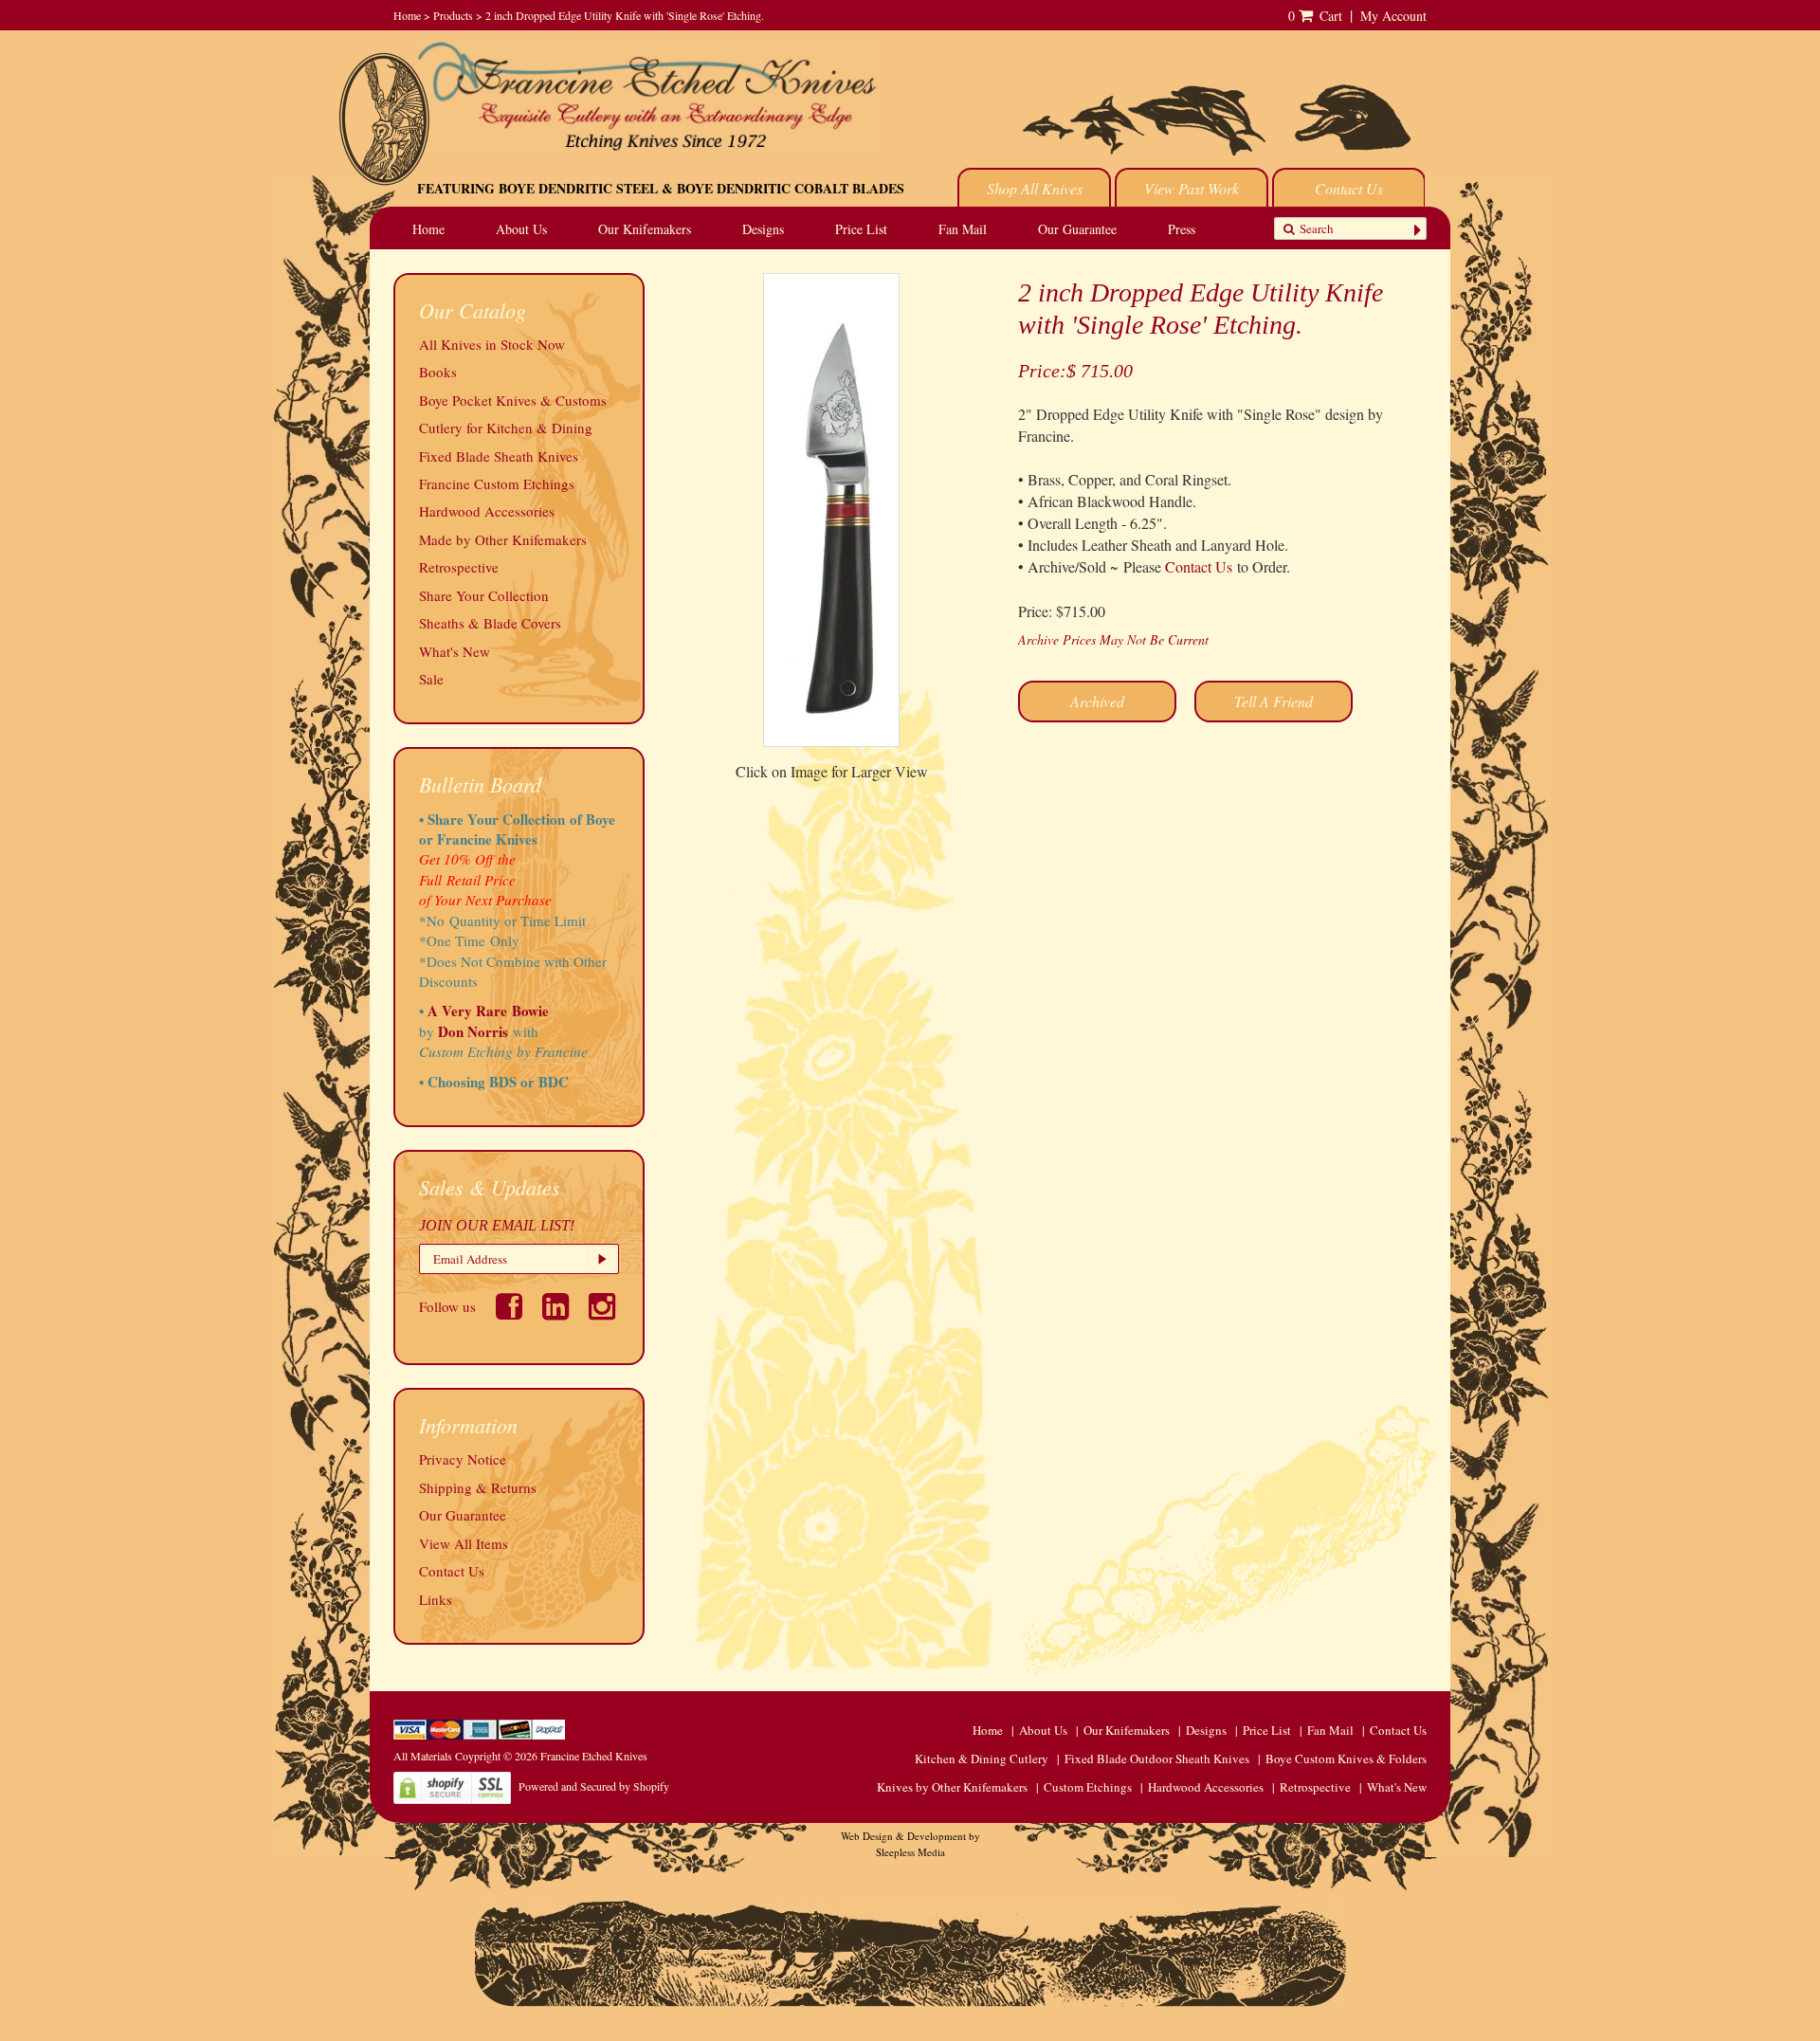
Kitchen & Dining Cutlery (982, 1759)
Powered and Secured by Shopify (594, 1786)
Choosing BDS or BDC (498, 1082)
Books (438, 372)
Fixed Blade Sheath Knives (499, 456)
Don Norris (471, 1031)
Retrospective (459, 567)
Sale (431, 679)
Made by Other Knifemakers (503, 539)
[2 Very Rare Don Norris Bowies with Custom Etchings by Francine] (541, 1031)
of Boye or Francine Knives (517, 829)
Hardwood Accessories (487, 511)
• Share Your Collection (492, 819)
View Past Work (1192, 188)
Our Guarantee (1077, 229)
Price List (861, 229)
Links (436, 1599)
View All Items (464, 1543)
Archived (1097, 701)
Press (1182, 229)
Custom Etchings (1088, 1787)
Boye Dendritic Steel (578, 188)
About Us (521, 229)
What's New (455, 651)
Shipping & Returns (478, 1487)
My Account (1393, 16)
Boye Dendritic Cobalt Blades (791, 188)
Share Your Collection (484, 595)
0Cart (1315, 16)
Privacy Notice (463, 1459)
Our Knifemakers (645, 229)
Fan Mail (963, 229)
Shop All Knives (1035, 188)
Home (407, 15)
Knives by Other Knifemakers (952, 1787)
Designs (763, 229)
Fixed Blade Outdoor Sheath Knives (1157, 1759)
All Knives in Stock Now (492, 344)
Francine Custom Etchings (497, 483)
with (526, 1031)
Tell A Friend (1274, 701)
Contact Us (1349, 188)
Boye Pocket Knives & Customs (513, 400)
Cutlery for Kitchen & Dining (506, 428)
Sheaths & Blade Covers (490, 623)
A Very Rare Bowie (488, 1011)
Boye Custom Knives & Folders (1346, 1759)
